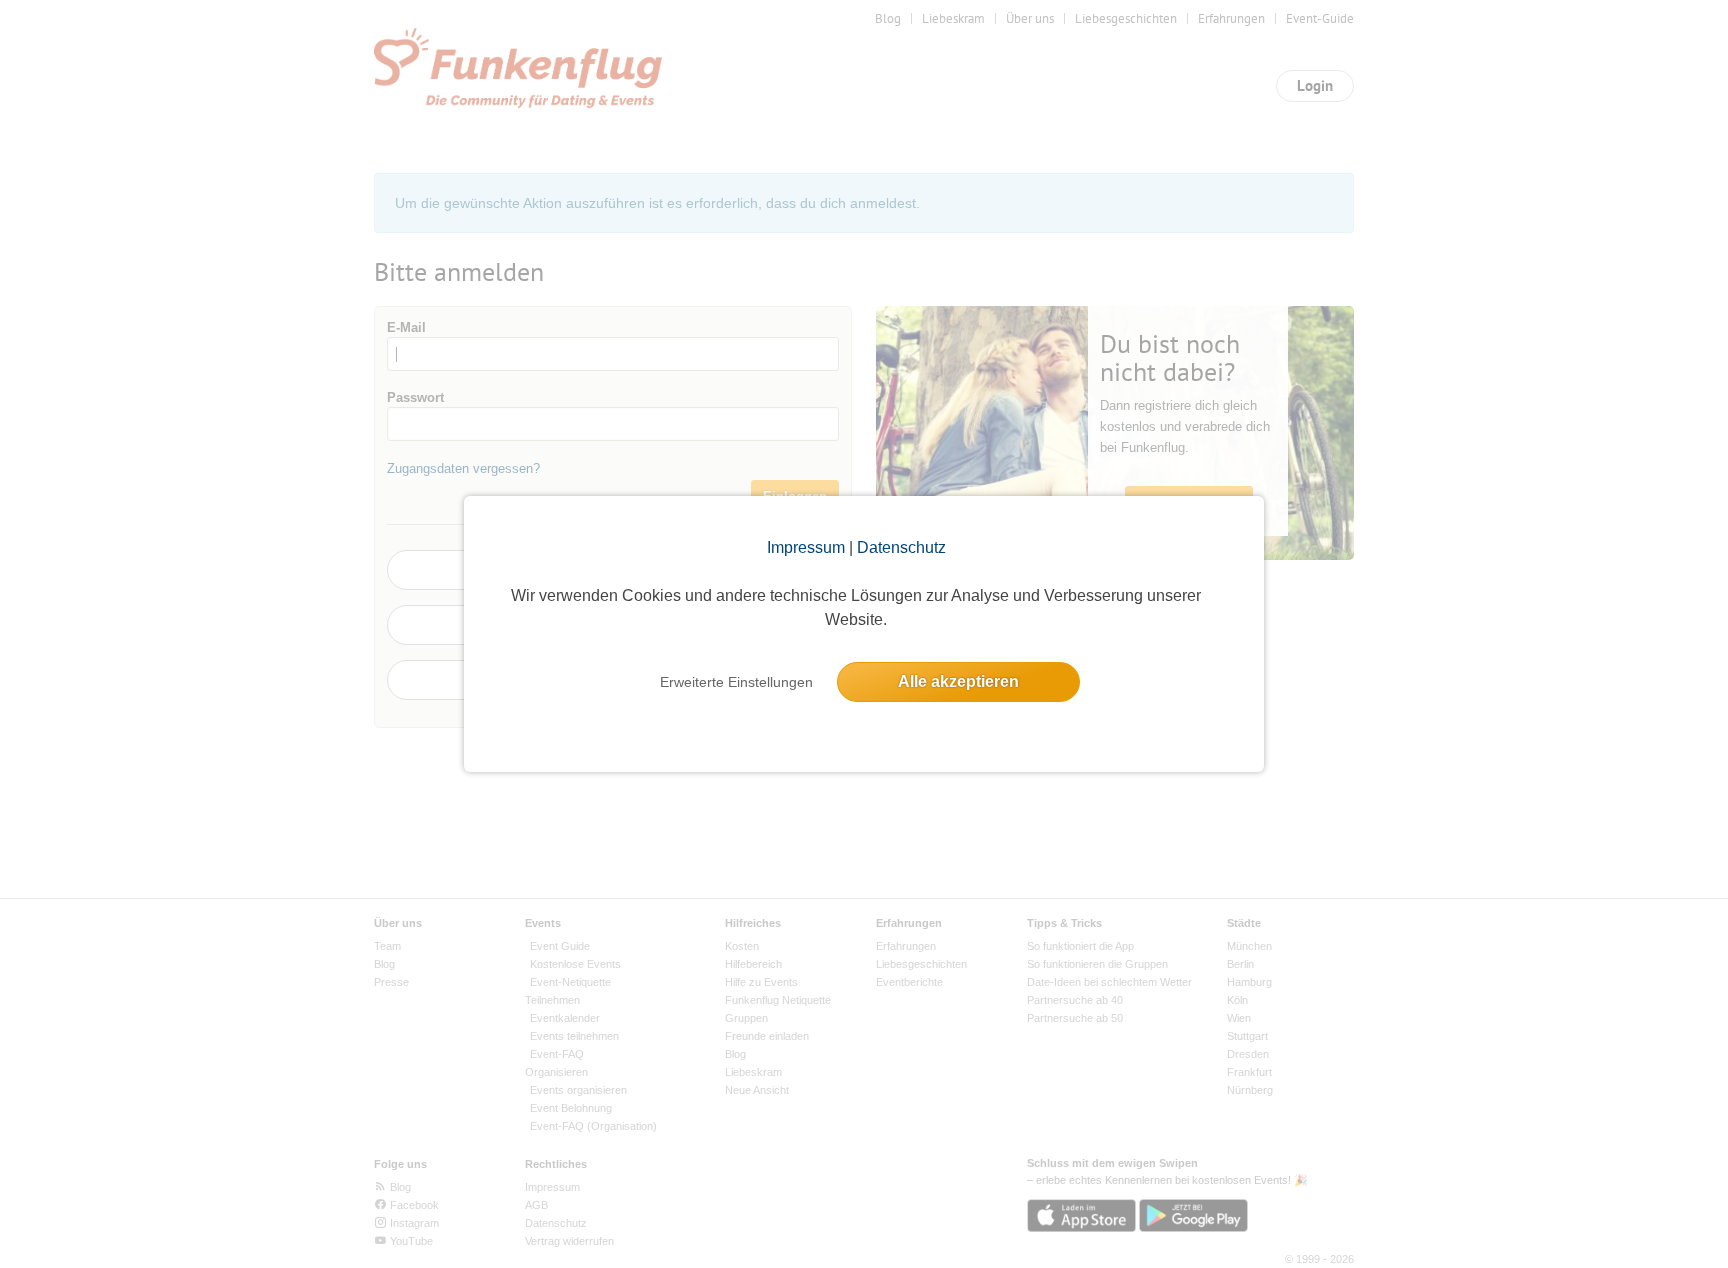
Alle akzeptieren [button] (958, 681)
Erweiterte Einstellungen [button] (736, 682)
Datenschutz (901, 547)
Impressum (806, 547)
